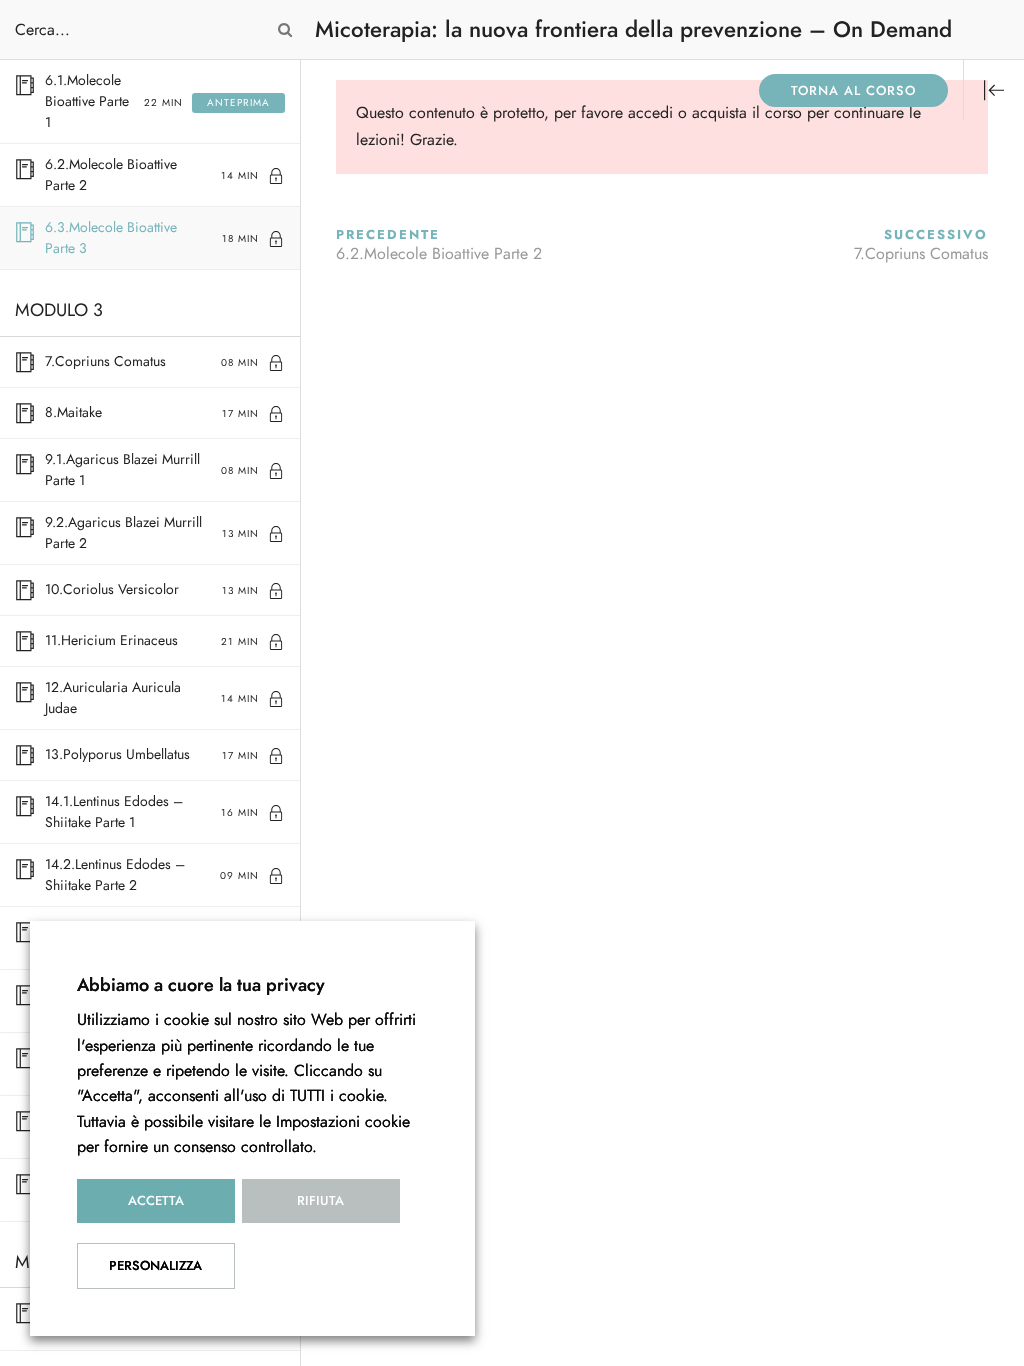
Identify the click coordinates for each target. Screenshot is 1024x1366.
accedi (650, 113)
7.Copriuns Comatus (921, 254)
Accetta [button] (156, 1201)
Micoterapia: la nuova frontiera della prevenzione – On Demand (633, 29)
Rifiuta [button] (320, 1201)
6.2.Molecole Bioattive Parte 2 (439, 254)
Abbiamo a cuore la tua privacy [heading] (201, 984)
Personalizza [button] (155, 1266)
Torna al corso (853, 91)
